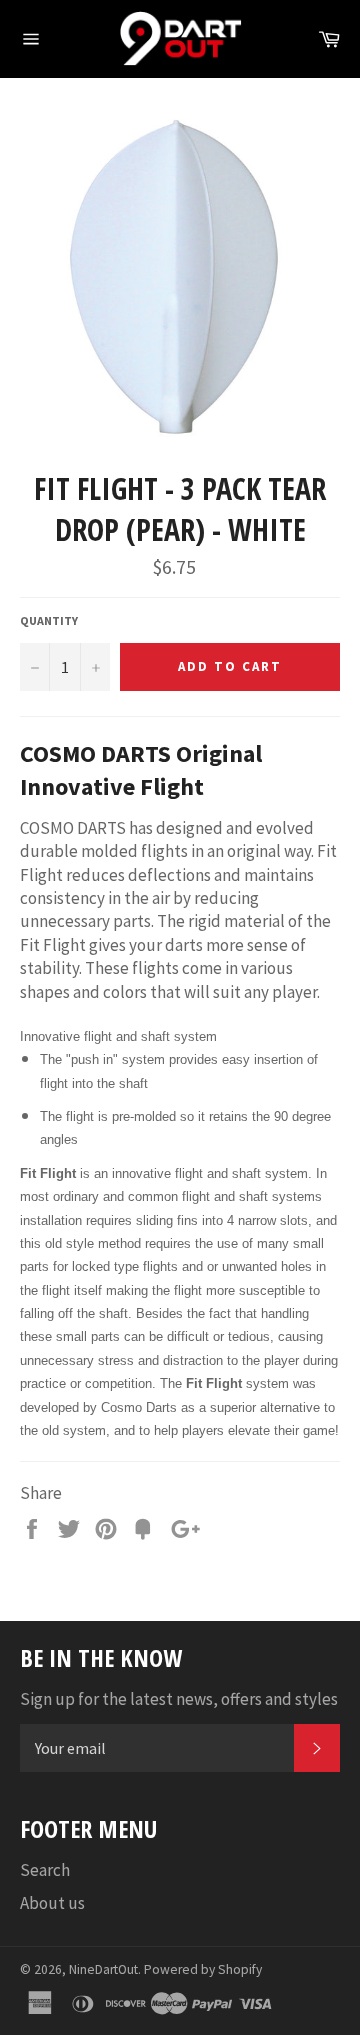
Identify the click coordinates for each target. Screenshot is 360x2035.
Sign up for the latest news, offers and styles (179, 1699)
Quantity (49, 620)
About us (52, 1903)
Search (45, 1870)
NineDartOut (103, 1969)
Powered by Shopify (203, 1969)
